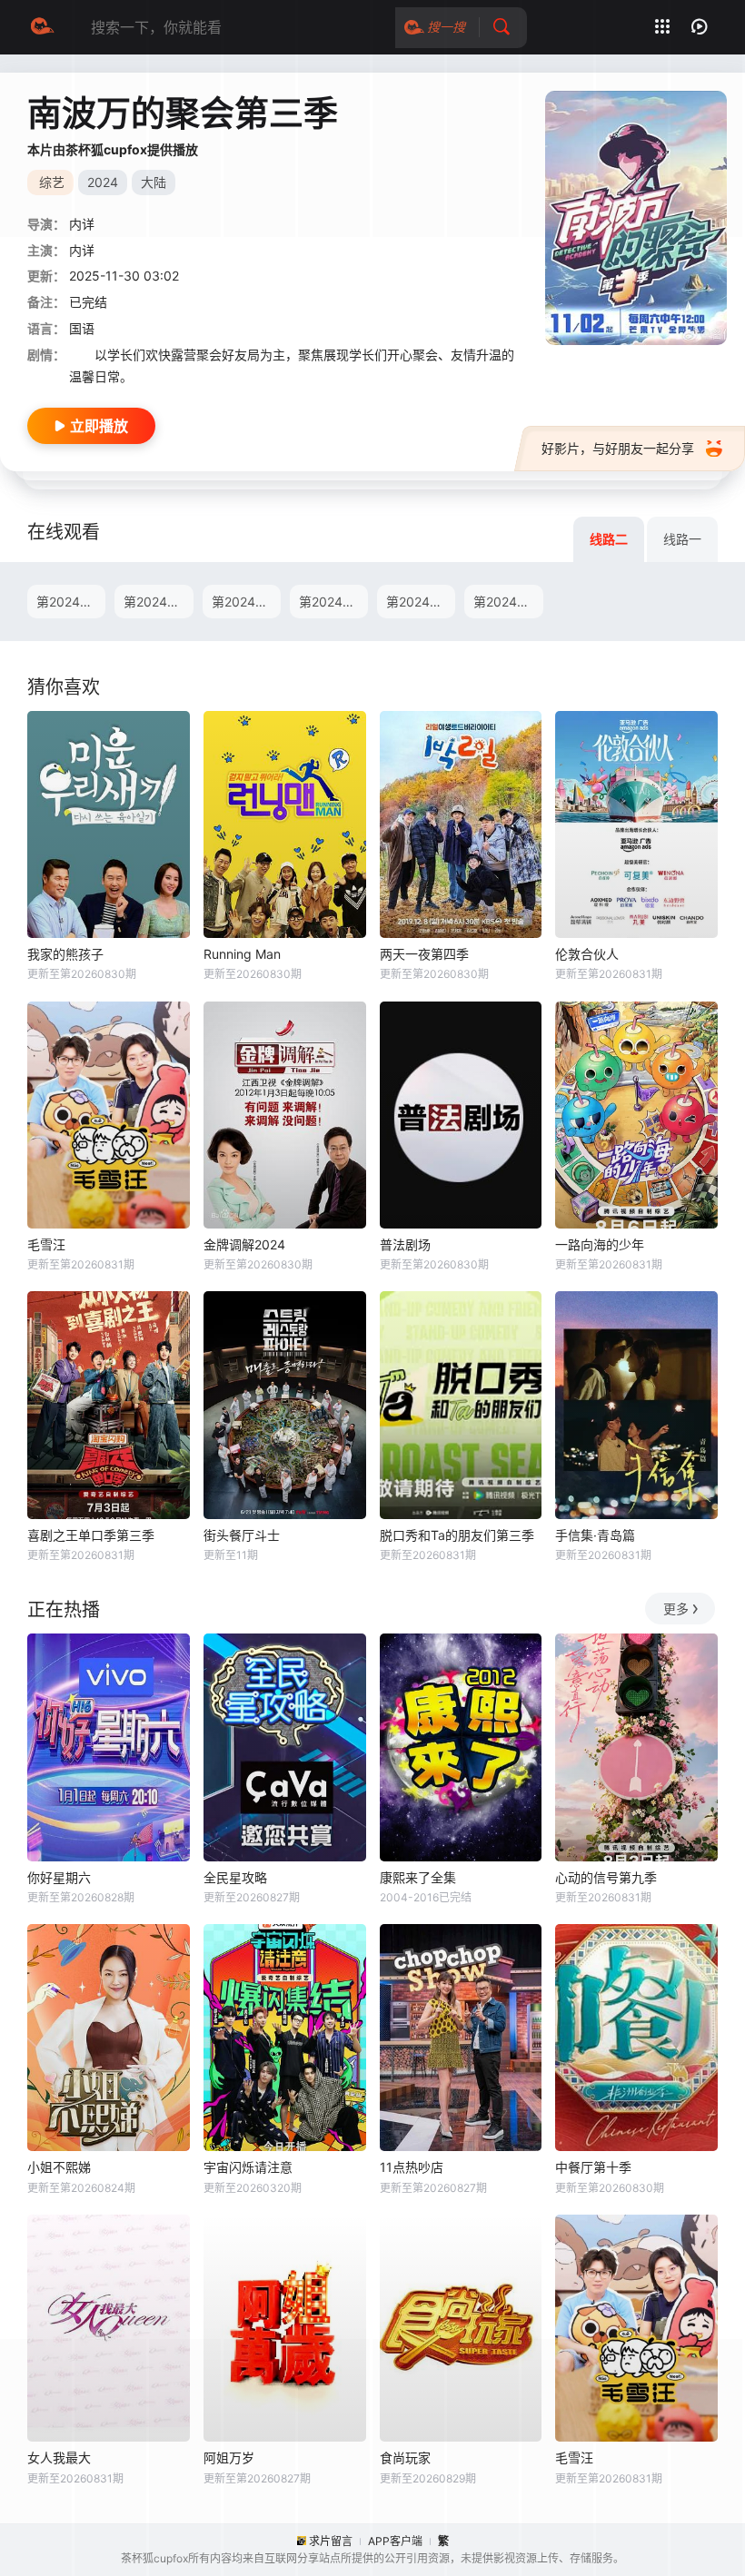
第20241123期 (421, 602)
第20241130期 (508, 602)
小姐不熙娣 (59, 2167)
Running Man (242, 954)
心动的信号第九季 (606, 1877)
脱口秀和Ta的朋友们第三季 (457, 1535)
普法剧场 (405, 1244)
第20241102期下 (158, 602)
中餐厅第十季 (593, 2167)
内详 (82, 250)
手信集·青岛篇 (595, 1535)
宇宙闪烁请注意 (248, 2167)
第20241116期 (333, 602)
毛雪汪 (46, 1244)
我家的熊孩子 (65, 954)
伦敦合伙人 (587, 954)
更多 (676, 1609)
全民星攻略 (235, 1877)
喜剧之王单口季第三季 (91, 1535)
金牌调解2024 (244, 1244)
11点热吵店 (412, 2167)
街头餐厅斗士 (242, 1535)
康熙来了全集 (418, 1877)
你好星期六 (59, 1877)
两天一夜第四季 (424, 954)
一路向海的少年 (600, 1244)
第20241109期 (246, 602)
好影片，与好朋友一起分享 (618, 448)
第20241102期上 (71, 602)
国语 (82, 328)
